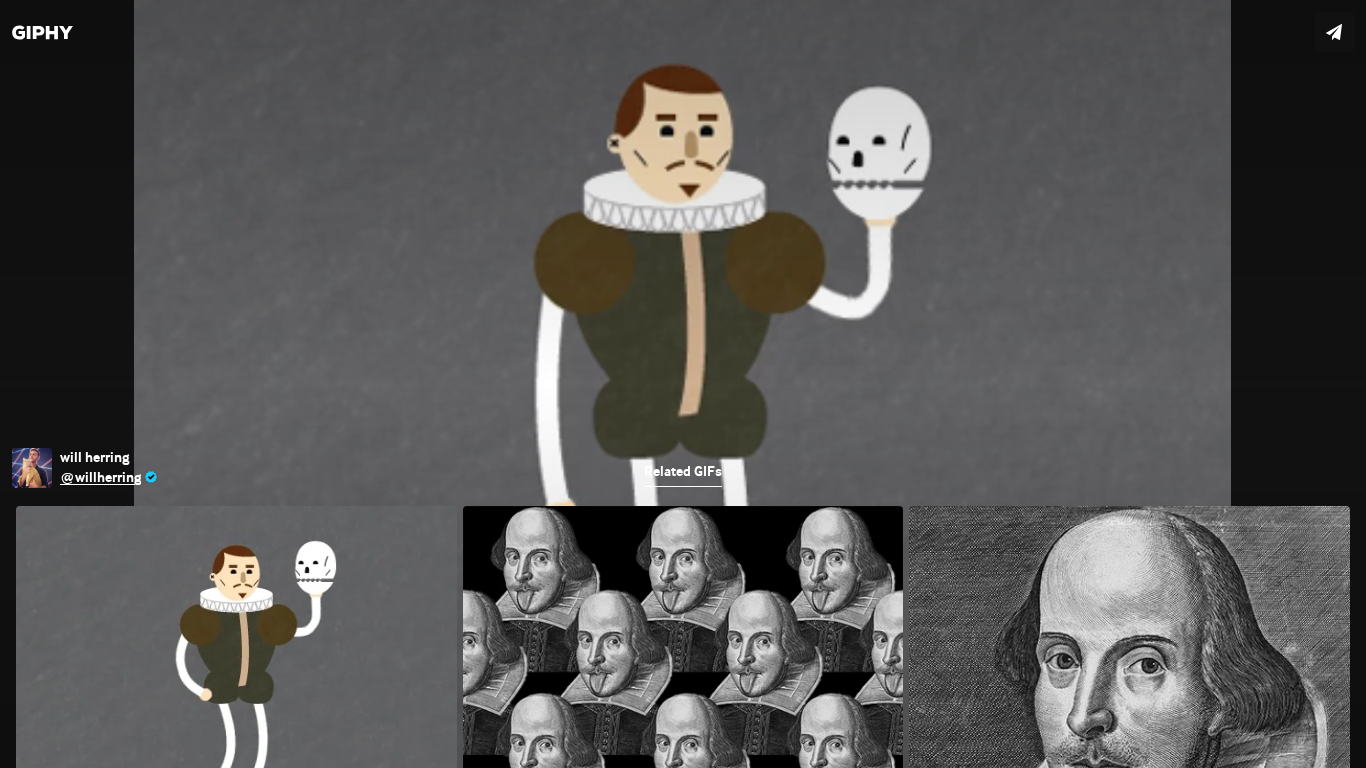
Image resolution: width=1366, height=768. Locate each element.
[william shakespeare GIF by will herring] (683, 384)
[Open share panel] (1334, 32)
